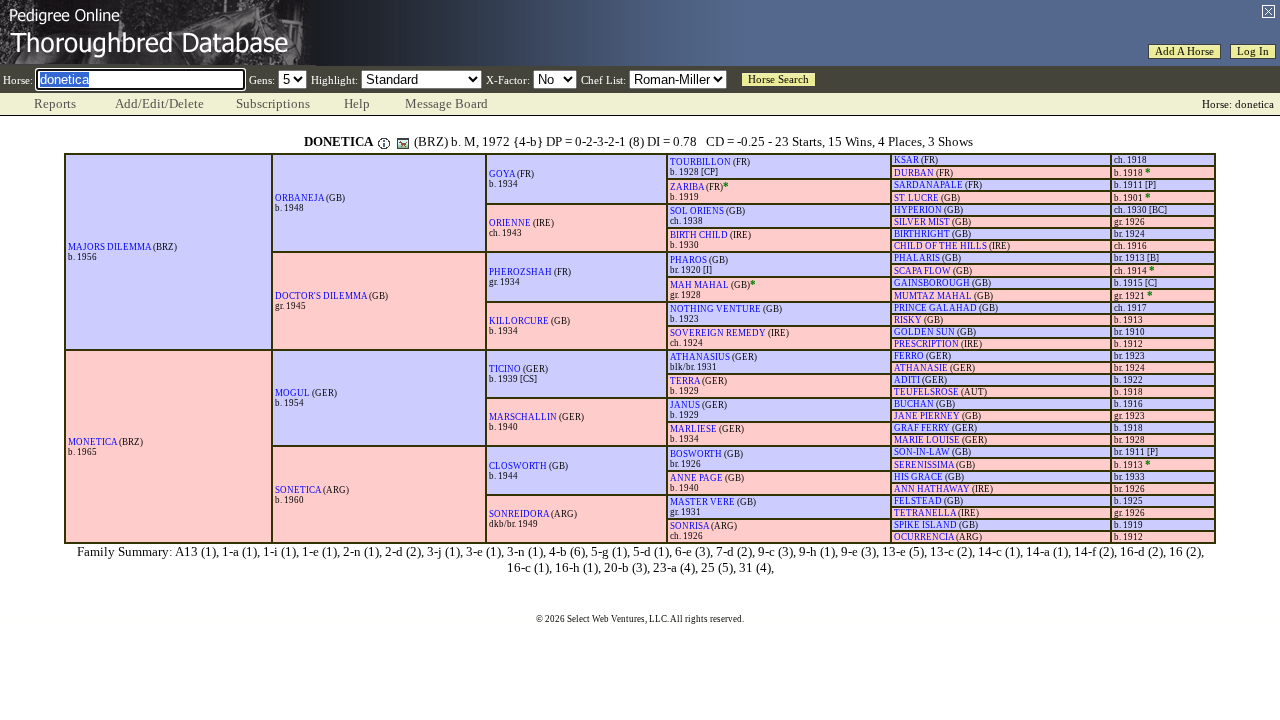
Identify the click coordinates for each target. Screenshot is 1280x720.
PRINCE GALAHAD (935, 308)
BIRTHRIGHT (922, 234)
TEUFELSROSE (926, 392)
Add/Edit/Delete (159, 103)
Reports (55, 103)
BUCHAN (914, 404)
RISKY (908, 320)
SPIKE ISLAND (925, 525)
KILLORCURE (519, 321)
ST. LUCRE (916, 198)
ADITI (907, 380)
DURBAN (914, 173)
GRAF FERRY (922, 428)
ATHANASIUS (700, 357)
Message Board (446, 103)
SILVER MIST (922, 222)
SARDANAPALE (928, 185)
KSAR (906, 160)
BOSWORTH (696, 454)
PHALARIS (917, 258)
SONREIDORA (519, 514)
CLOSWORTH (518, 466)
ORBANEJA (299, 198)
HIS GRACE (918, 477)
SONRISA (689, 526)
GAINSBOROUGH (932, 283)
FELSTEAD (918, 501)
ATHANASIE (921, 368)
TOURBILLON (700, 162)
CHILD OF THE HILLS (940, 246)
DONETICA (338, 141)
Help (357, 103)
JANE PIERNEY (927, 416)
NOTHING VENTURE (715, 309)
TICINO (505, 369)
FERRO (909, 356)
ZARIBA (687, 187)
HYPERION (918, 210)
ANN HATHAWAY (932, 489)
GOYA (502, 174)
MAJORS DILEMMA (109, 247)
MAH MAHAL (699, 285)
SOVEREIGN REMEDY (718, 333)
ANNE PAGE (696, 478)
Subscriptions (273, 103)
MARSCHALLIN (523, 417)
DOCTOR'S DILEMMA (321, 296)
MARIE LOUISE (927, 440)
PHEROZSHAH (520, 272)
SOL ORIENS (697, 211)
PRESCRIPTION (926, 344)
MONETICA (92, 442)
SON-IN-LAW (922, 452)
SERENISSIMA (924, 465)
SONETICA (298, 490)
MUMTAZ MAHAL (933, 296)
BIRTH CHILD (699, 235)
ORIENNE (510, 223)
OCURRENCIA (924, 537)
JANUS (685, 405)
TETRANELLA (925, 513)
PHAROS (688, 260)
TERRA (685, 381)
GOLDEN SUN (924, 332)
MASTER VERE (702, 502)
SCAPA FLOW (922, 271)
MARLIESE (693, 429)
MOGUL (292, 393)
